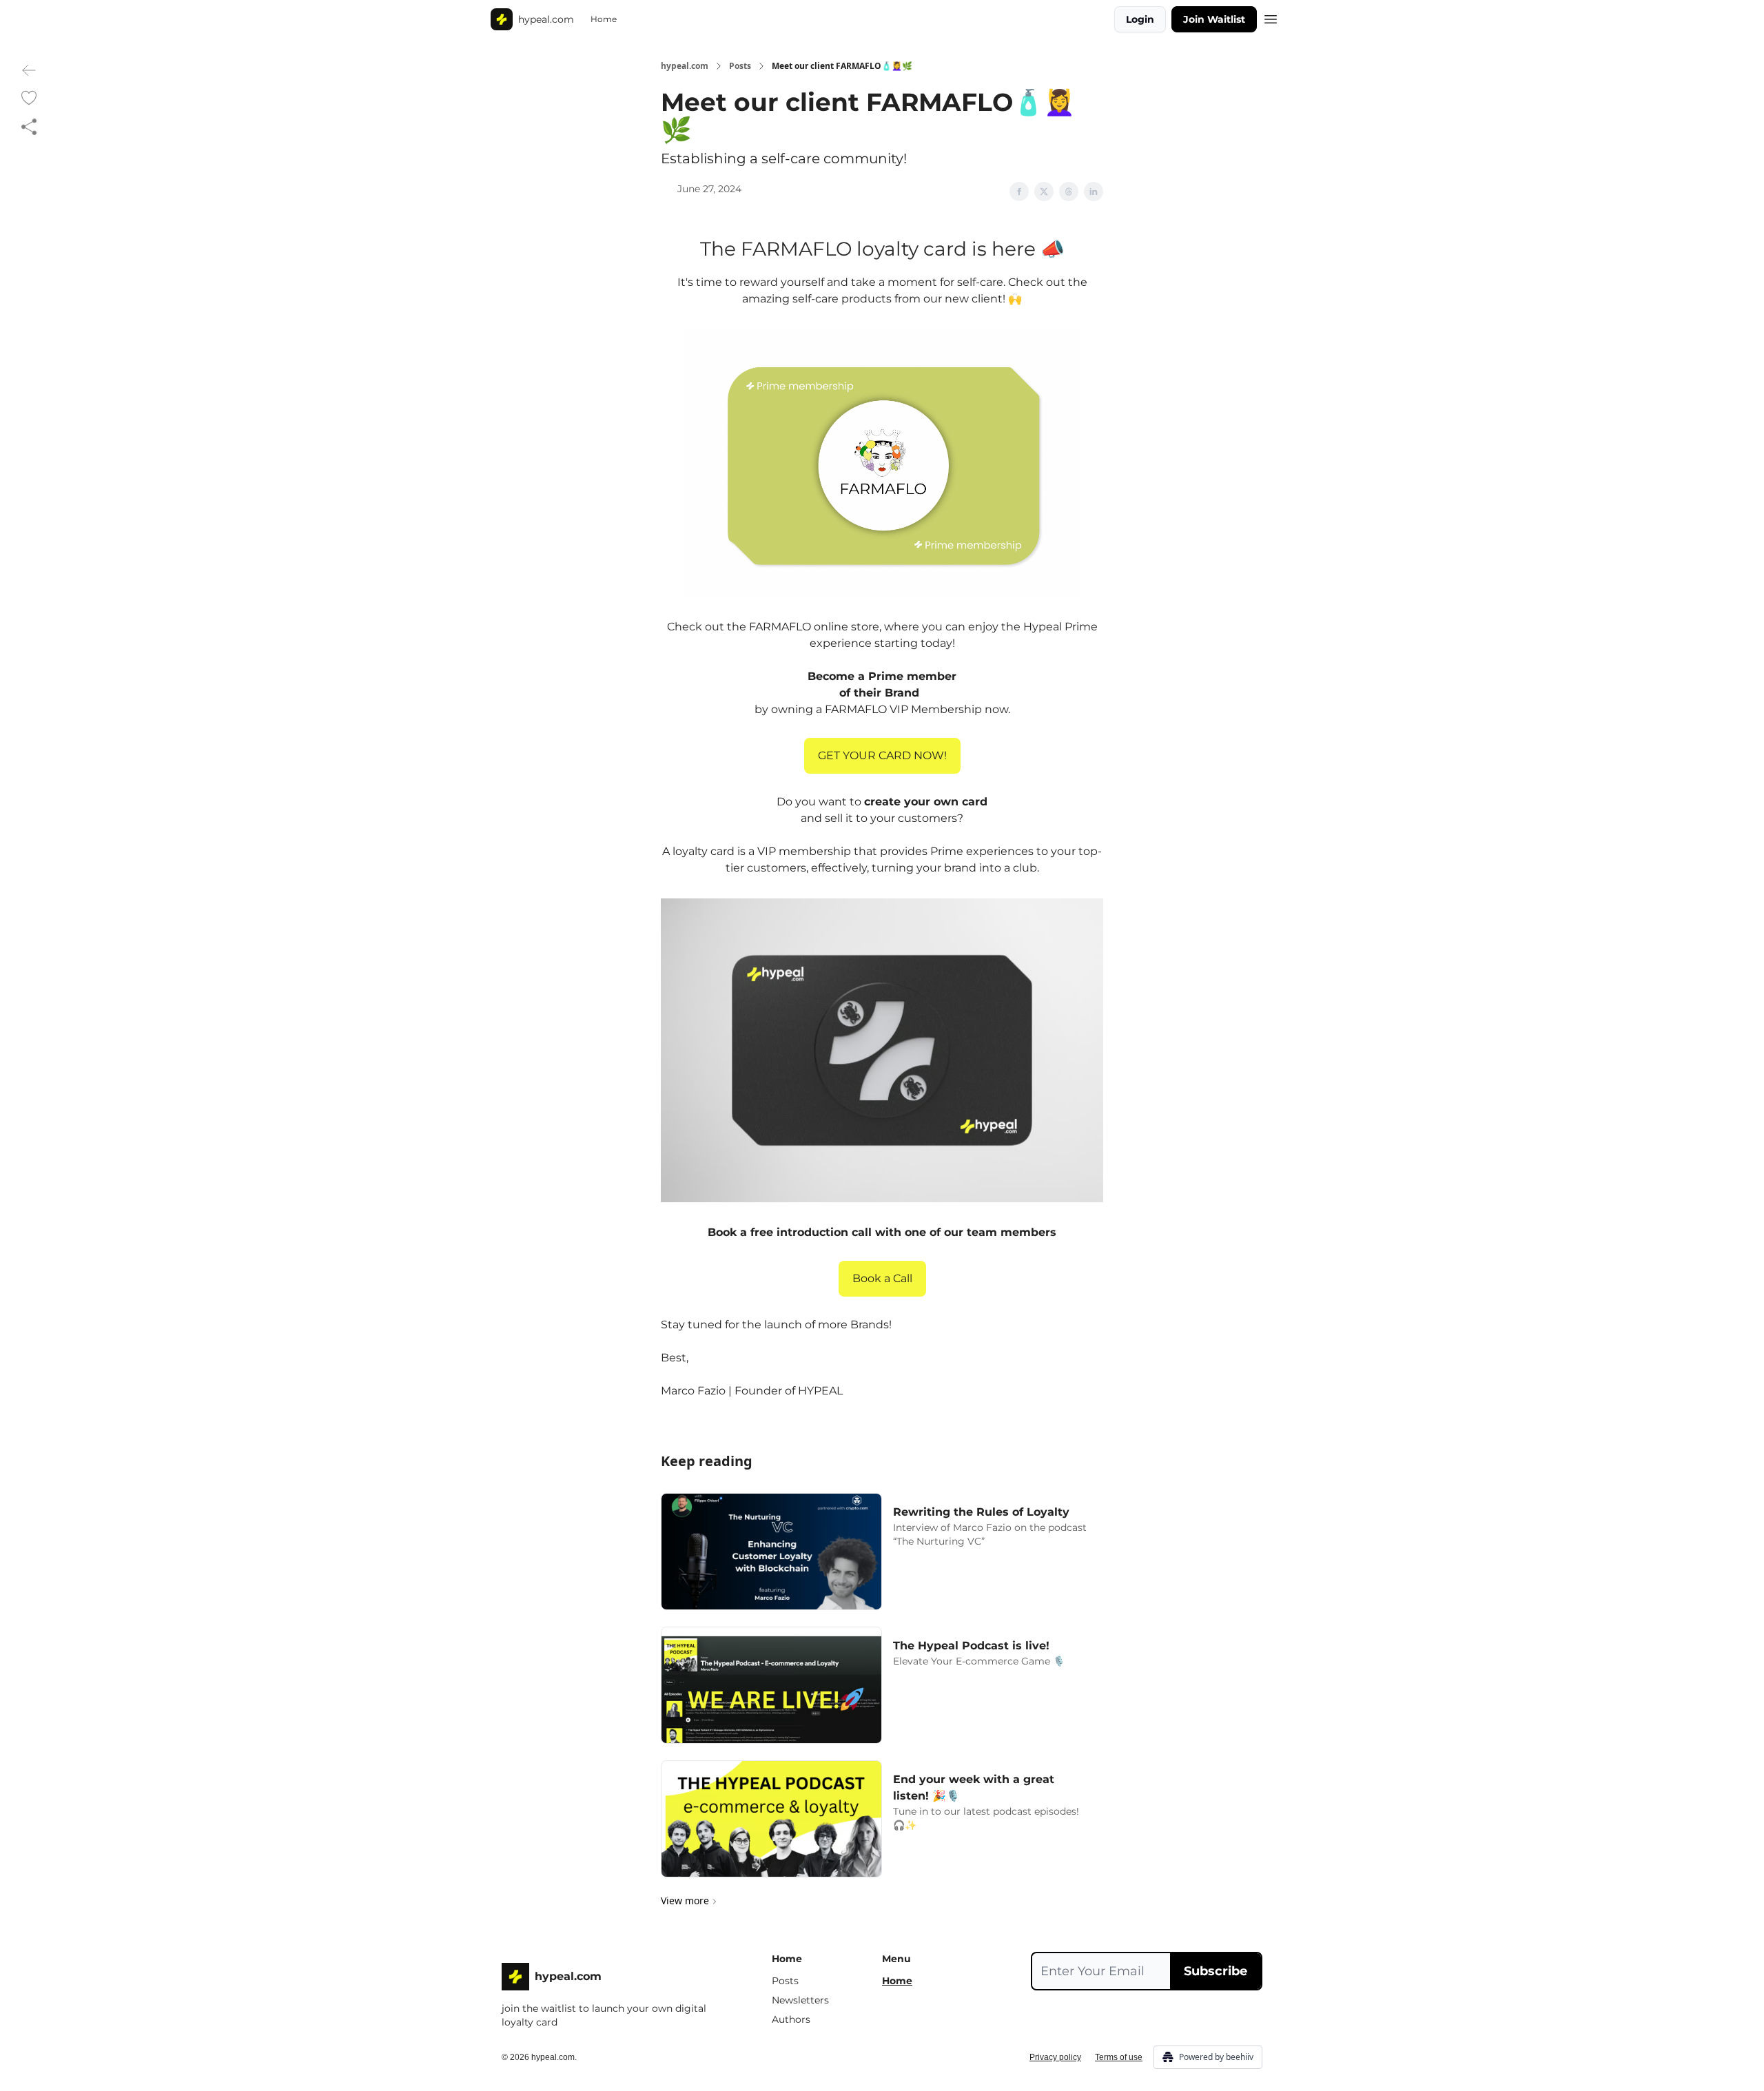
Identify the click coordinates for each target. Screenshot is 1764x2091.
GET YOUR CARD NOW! (882, 755)
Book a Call (882, 1278)
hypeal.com (685, 66)
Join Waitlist (1214, 19)
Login (1140, 19)
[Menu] (1271, 17)
